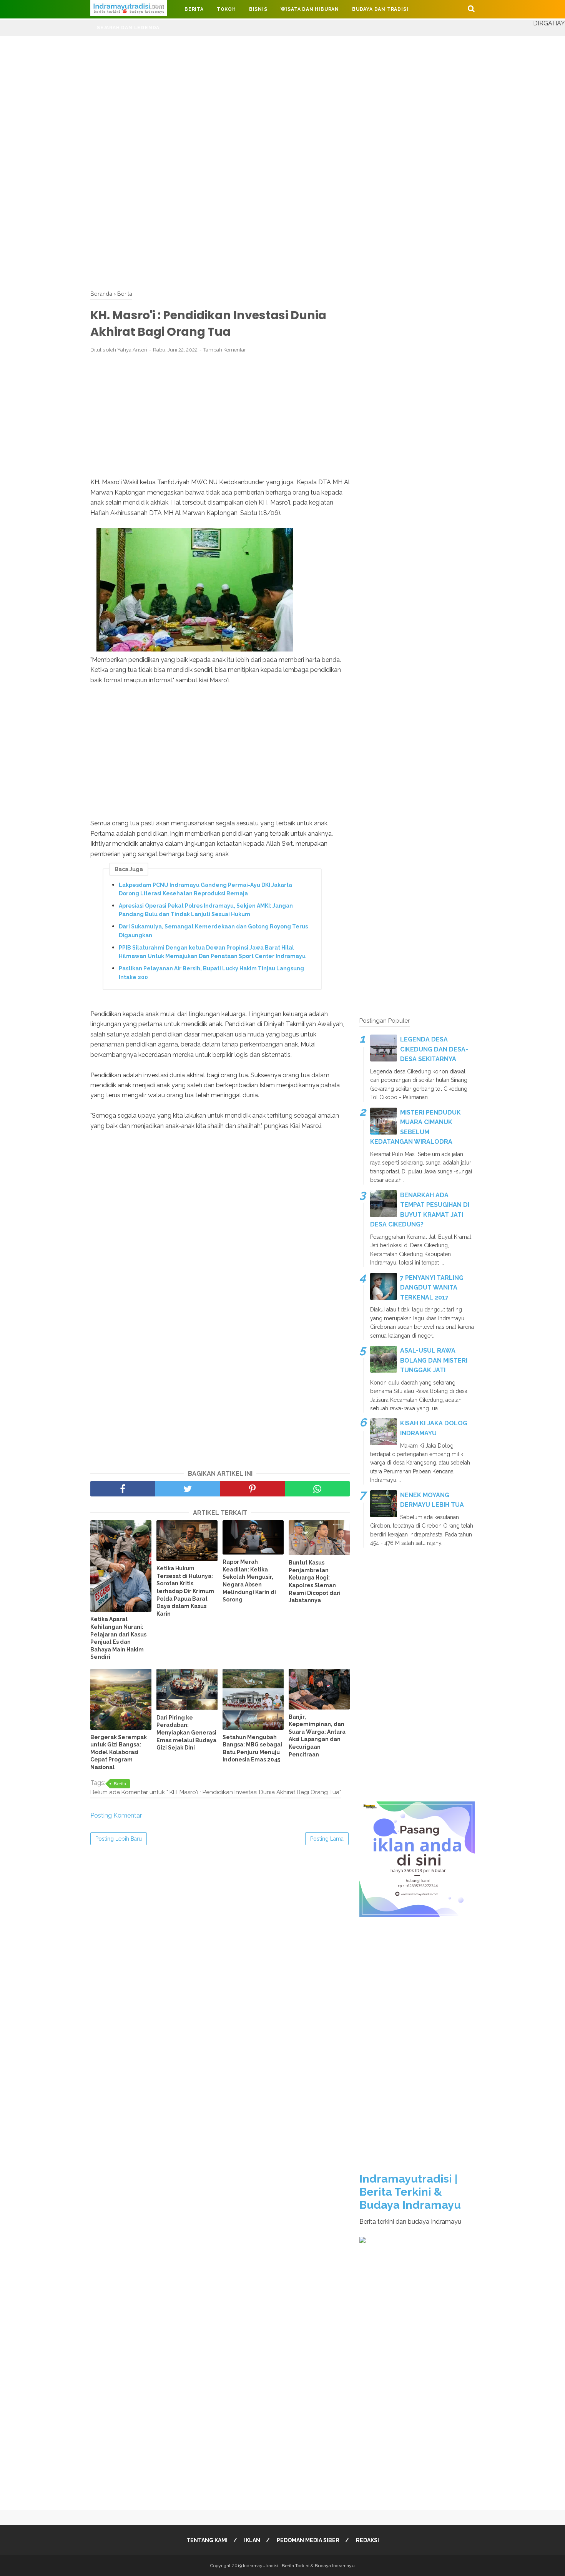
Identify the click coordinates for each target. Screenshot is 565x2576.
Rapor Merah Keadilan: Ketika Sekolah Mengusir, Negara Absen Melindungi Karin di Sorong (249, 1581)
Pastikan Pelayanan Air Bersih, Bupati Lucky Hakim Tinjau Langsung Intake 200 (211, 973)
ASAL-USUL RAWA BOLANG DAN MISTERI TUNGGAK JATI (434, 1360)
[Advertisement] (231, 90)
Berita (120, 1784)
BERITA (194, 9)
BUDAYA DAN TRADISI (380, 9)
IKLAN (252, 2540)
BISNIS (258, 9)
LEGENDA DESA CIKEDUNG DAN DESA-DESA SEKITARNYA (434, 1049)
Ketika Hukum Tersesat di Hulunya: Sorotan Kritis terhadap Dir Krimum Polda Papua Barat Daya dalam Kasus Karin (185, 1591)
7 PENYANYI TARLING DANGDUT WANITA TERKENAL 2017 (432, 1288)
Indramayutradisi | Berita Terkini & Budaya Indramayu (410, 2192)
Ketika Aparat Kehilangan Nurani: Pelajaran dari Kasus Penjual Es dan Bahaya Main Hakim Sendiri (118, 1638)
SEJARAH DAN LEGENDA (128, 28)
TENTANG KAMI (207, 2540)
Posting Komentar (116, 1815)
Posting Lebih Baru (119, 1839)
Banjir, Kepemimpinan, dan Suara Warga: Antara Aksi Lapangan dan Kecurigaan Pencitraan (317, 1736)
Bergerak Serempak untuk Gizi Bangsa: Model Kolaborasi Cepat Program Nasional (119, 1752)
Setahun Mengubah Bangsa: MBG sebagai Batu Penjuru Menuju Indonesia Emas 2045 (252, 1749)
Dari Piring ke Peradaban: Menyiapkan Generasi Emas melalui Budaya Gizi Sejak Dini (186, 1733)
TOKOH (226, 9)
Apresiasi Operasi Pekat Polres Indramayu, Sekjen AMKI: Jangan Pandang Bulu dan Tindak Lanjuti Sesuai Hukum (206, 910)
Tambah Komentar (225, 350)
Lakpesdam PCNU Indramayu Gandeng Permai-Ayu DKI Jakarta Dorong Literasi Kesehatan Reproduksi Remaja (205, 889)
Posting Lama (327, 1839)
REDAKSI (367, 2540)
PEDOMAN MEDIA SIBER (308, 2540)
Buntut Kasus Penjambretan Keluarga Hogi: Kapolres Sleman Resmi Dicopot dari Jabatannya (315, 1581)
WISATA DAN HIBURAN (310, 9)
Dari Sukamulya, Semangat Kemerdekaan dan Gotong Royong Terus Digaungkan (213, 931)
